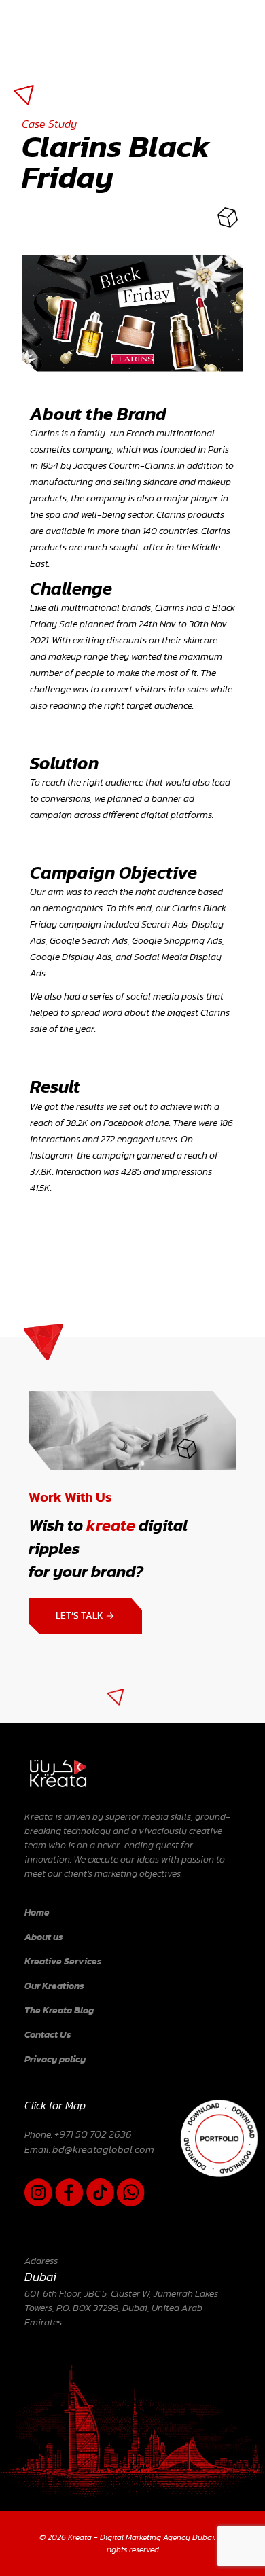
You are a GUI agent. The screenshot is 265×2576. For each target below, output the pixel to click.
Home (37, 1913)
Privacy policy (55, 2060)
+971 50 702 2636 (93, 2135)
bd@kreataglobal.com (103, 2150)
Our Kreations (54, 1986)
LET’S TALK (81, 1616)
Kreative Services (63, 1962)
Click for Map (55, 2106)
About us (44, 1937)
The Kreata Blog (59, 2011)
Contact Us (48, 2035)
